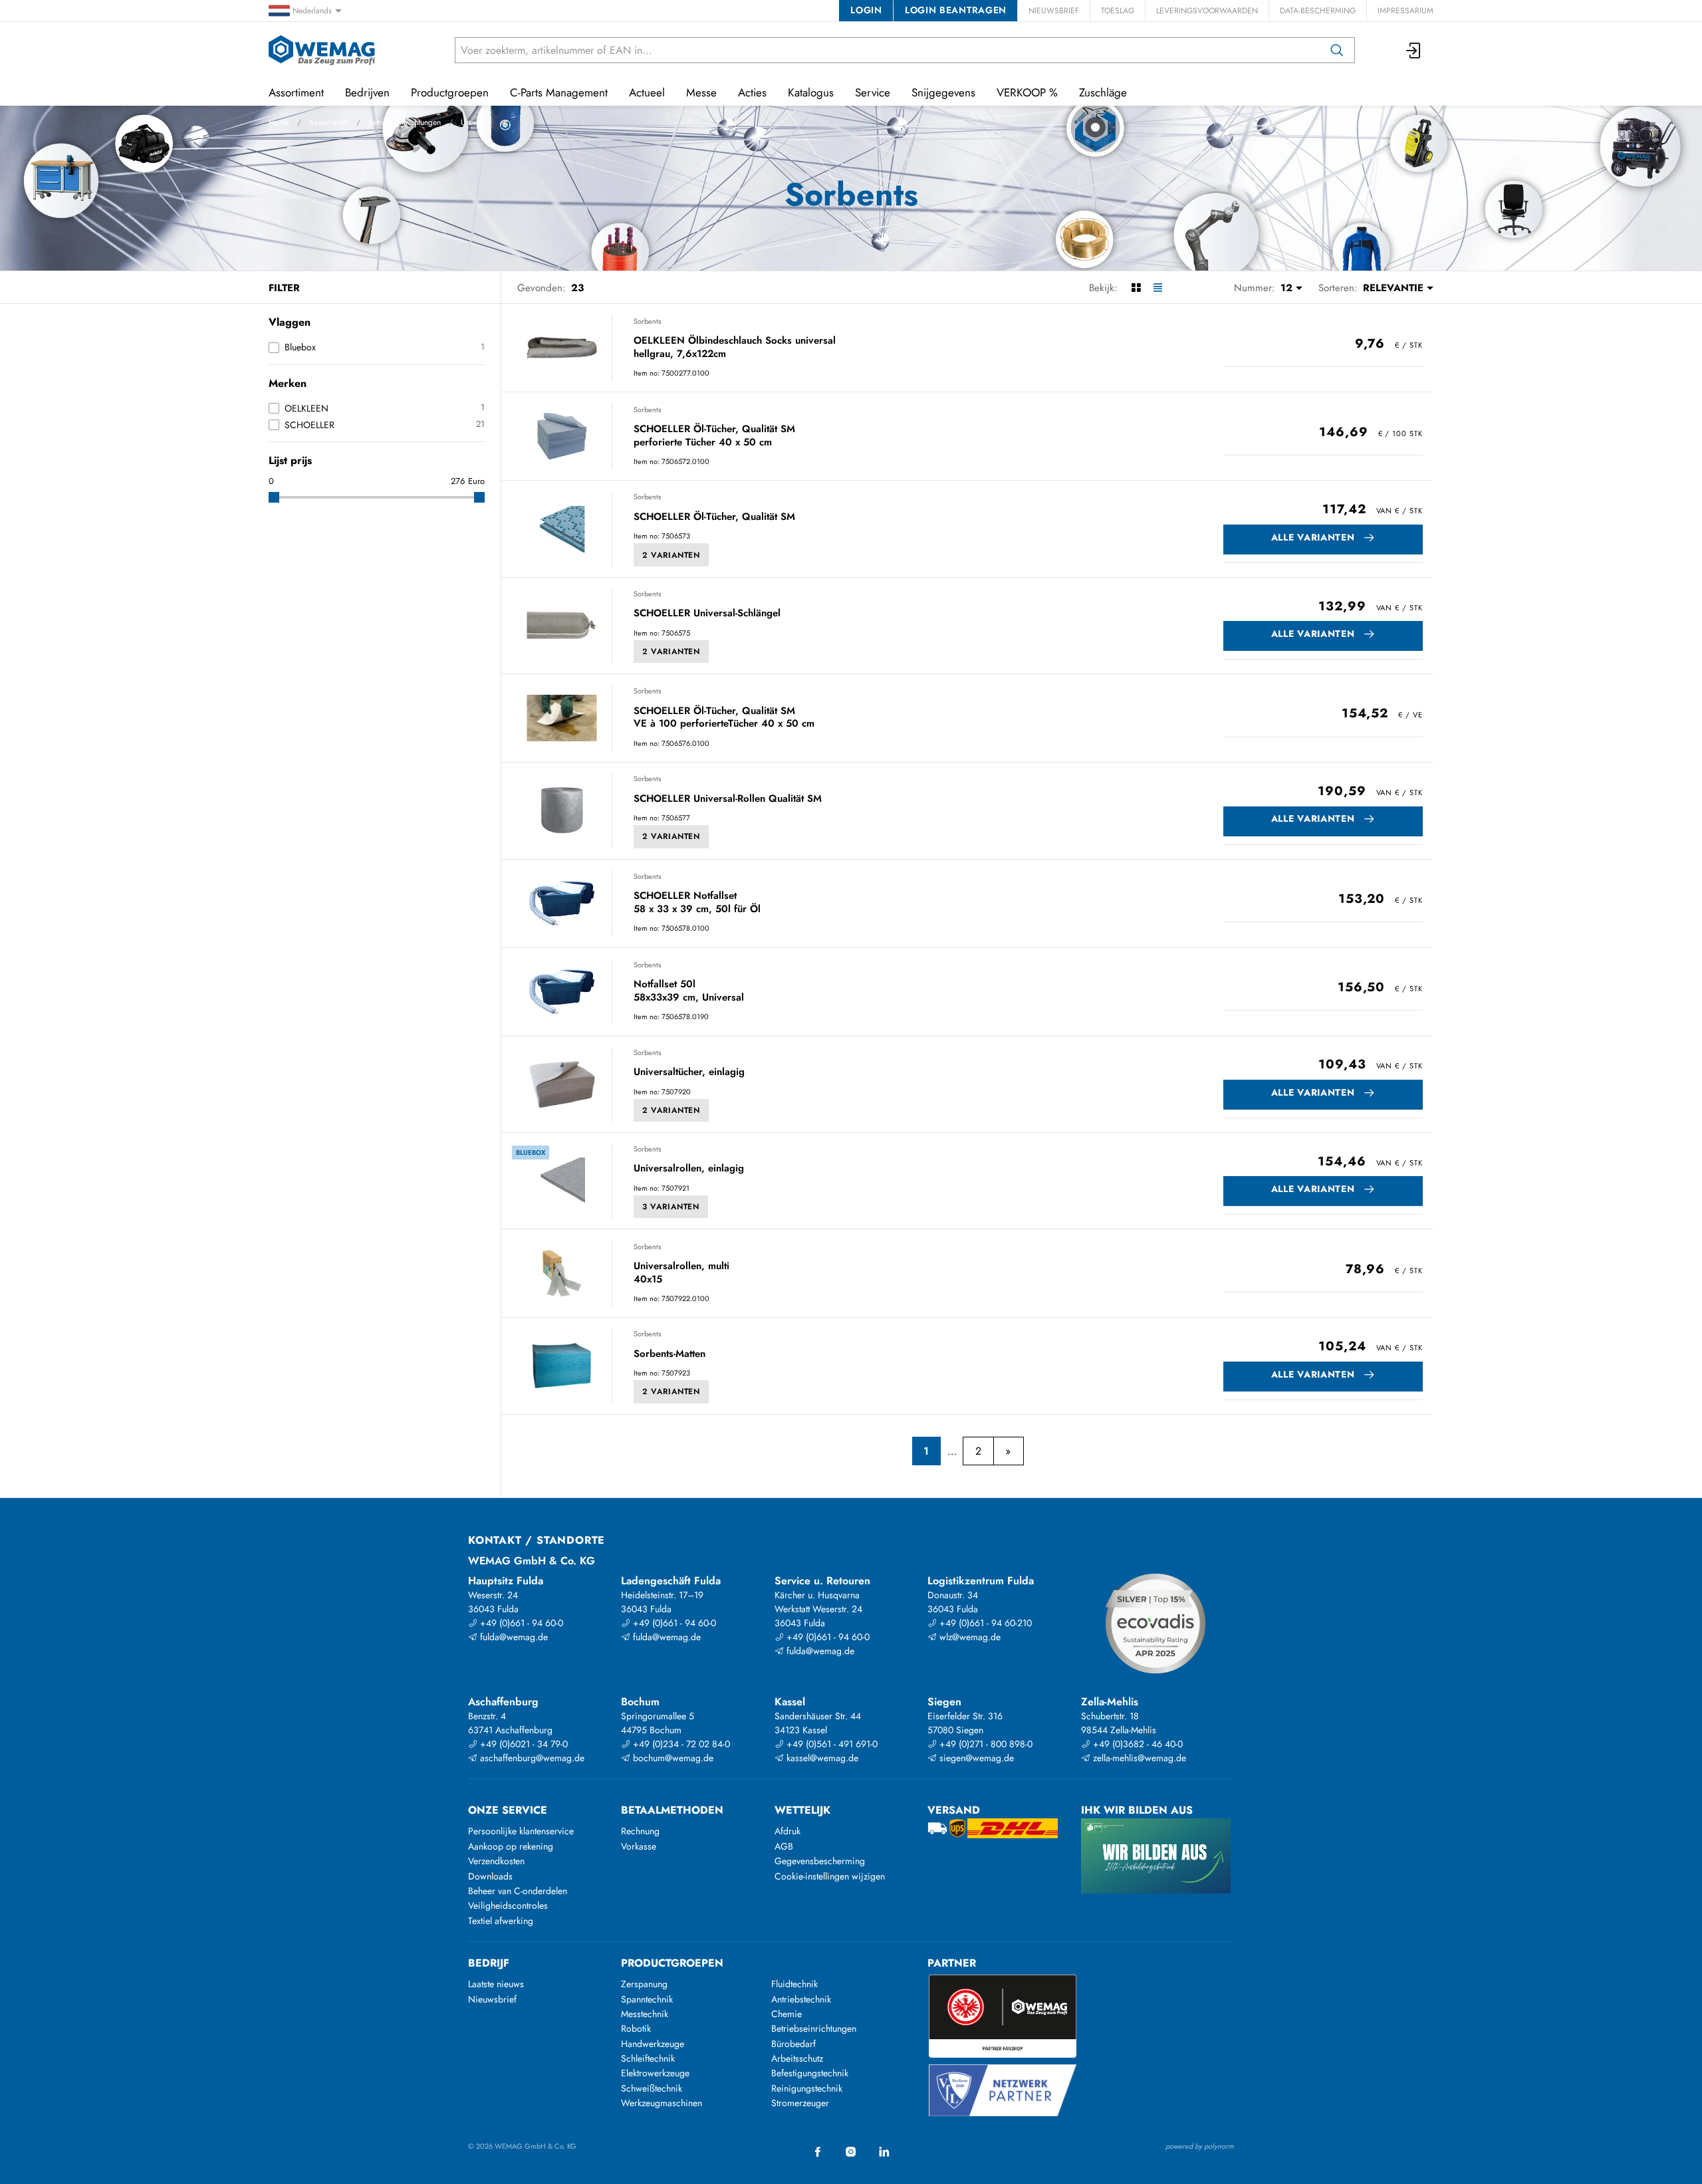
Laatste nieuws (496, 1984)
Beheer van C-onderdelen (518, 1891)
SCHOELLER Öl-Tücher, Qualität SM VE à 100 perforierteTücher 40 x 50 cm (724, 718)
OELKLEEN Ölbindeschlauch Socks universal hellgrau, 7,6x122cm (735, 347)
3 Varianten (671, 1207)
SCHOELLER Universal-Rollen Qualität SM (728, 799)
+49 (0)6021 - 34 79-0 (523, 1744)
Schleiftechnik (648, 2058)
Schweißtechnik (652, 2088)
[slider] (274, 497)
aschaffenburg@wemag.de (531, 1758)
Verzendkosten (496, 1861)
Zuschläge (1103, 92)
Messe (701, 92)
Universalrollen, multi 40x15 (681, 1273)
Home (279, 122)
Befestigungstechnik (810, 2073)
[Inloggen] (1414, 50)
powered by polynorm (1200, 2146)
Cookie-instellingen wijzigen (830, 1876)
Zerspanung (644, 1984)
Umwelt (473, 122)
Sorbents (647, 321)
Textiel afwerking (501, 1921)
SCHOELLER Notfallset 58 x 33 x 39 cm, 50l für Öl (697, 903)
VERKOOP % (1027, 92)
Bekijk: (1103, 288)
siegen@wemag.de (975, 1758)
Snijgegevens (943, 92)
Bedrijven (367, 92)
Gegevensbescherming (820, 1861)
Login (866, 10)
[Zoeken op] (1337, 50)
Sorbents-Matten (669, 1354)
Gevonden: (542, 288)
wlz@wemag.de (969, 1637)
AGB (784, 1846)
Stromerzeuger (800, 2103)
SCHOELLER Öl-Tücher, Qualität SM (714, 517)
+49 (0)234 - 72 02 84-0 (680, 1744)
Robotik (636, 2028)
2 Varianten (671, 555)
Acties (752, 92)
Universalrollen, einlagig (689, 1169)
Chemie (787, 2014)
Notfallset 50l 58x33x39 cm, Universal (689, 991)
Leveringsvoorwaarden (1207, 11)
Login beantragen (956, 10)
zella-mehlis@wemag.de (1138, 1758)
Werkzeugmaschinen (662, 2103)
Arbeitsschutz (797, 2058)
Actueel (647, 92)
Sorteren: (1338, 288)
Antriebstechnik (801, 1999)
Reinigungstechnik (807, 2088)
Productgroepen (450, 92)
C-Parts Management (559, 92)
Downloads (490, 1876)
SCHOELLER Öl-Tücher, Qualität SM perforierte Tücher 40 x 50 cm (714, 436)
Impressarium (1405, 11)
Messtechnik (645, 2014)
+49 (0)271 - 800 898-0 (985, 1744)
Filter (284, 288)
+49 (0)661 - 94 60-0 (520, 1623)
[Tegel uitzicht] (1136, 288)
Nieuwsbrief (1054, 11)
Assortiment (329, 122)
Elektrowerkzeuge (655, 2073)
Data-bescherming (1318, 11)
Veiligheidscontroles (508, 1905)
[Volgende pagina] (1008, 1451)
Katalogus (811, 92)
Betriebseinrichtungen (405, 122)
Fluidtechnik (794, 1984)
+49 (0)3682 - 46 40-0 (1137, 1744)
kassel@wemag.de (821, 1758)
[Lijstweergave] (1158, 288)
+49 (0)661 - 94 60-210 (984, 1623)
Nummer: (1255, 288)
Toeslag (1118, 11)
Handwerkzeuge (653, 2044)
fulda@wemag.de (513, 1637)
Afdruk (788, 1831)
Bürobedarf (793, 2044)
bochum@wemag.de (672, 1758)
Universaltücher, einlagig (689, 1072)
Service (873, 92)
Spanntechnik (647, 1999)
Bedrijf (489, 1963)
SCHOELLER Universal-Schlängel (707, 614)
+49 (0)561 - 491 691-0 (831, 1744)
